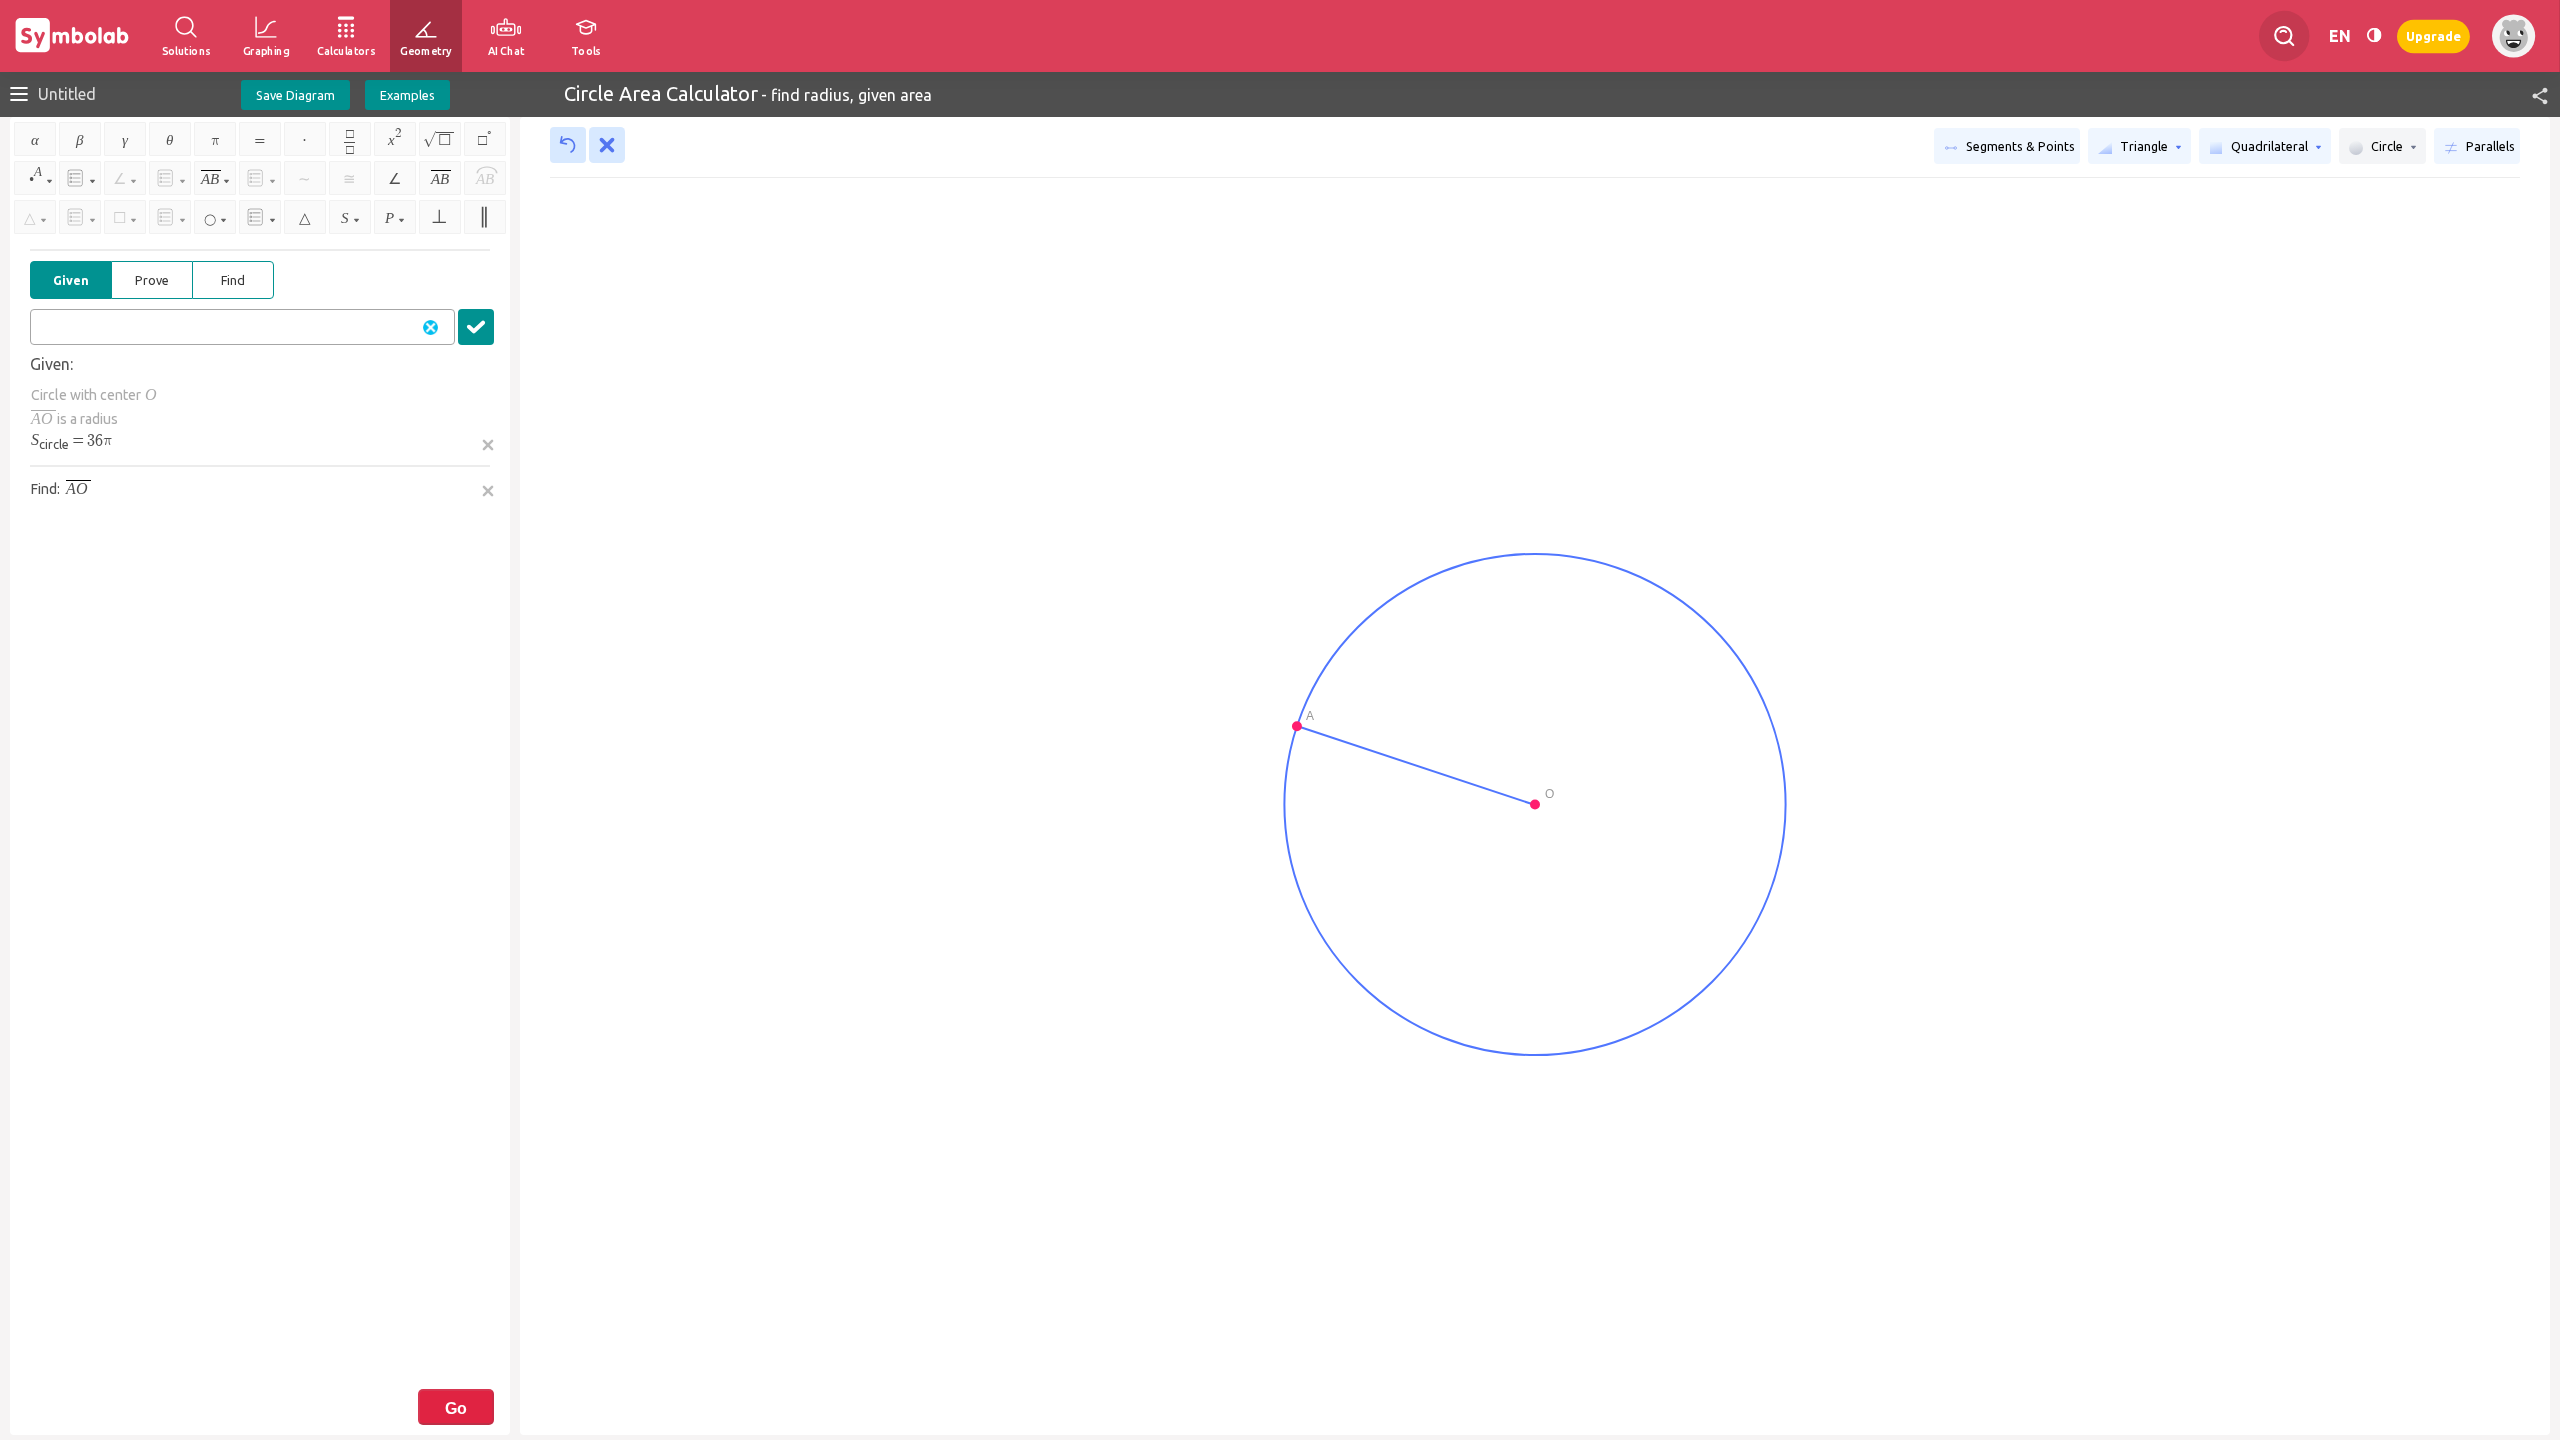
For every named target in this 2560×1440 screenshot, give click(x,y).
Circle (2387, 146)
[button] (2531, 94)
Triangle (2144, 146)
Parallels (2489, 146)
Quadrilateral (2269, 146)
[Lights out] (2374, 36)
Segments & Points (2019, 146)
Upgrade (2433, 35)
